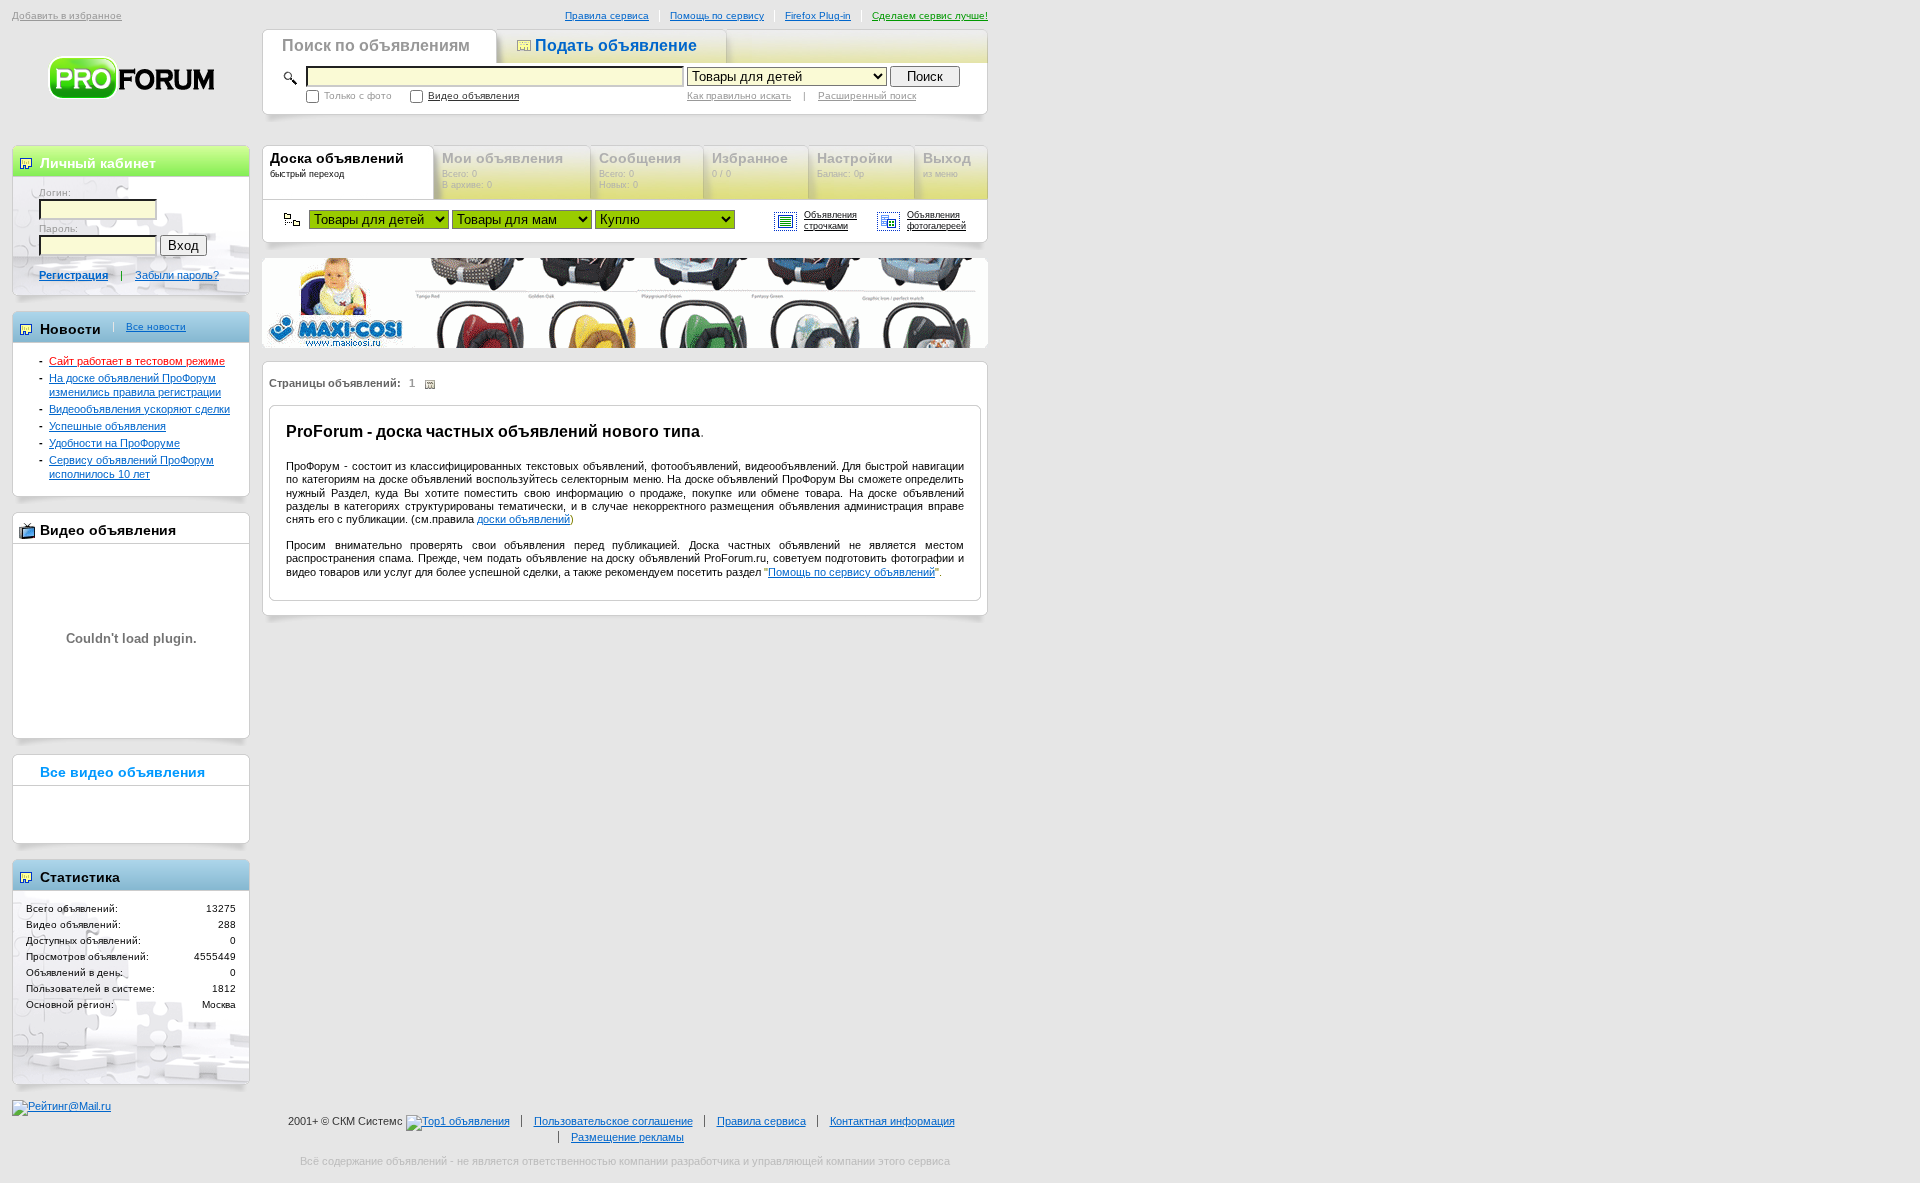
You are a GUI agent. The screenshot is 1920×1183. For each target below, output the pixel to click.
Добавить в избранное (67, 15)
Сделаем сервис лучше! (930, 15)
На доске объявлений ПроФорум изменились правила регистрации (135, 384)
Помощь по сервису (717, 15)
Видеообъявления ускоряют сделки (139, 409)
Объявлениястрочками (830, 220)
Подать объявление (614, 45)
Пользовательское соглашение (613, 1121)
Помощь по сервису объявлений (851, 572)
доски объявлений (523, 519)
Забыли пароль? (177, 275)
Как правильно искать (739, 95)
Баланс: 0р (855, 164)
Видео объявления (473, 95)
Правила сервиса (607, 15)
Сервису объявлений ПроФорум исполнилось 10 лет (131, 466)
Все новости (156, 327)
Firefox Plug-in (818, 15)
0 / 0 (750, 164)
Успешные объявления (107, 426)
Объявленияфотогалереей (936, 220)
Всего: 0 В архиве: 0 (502, 170)
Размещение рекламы (627, 1137)
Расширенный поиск (867, 95)
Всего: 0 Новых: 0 (640, 170)
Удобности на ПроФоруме (114, 443)
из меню (947, 164)
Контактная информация (892, 1121)
